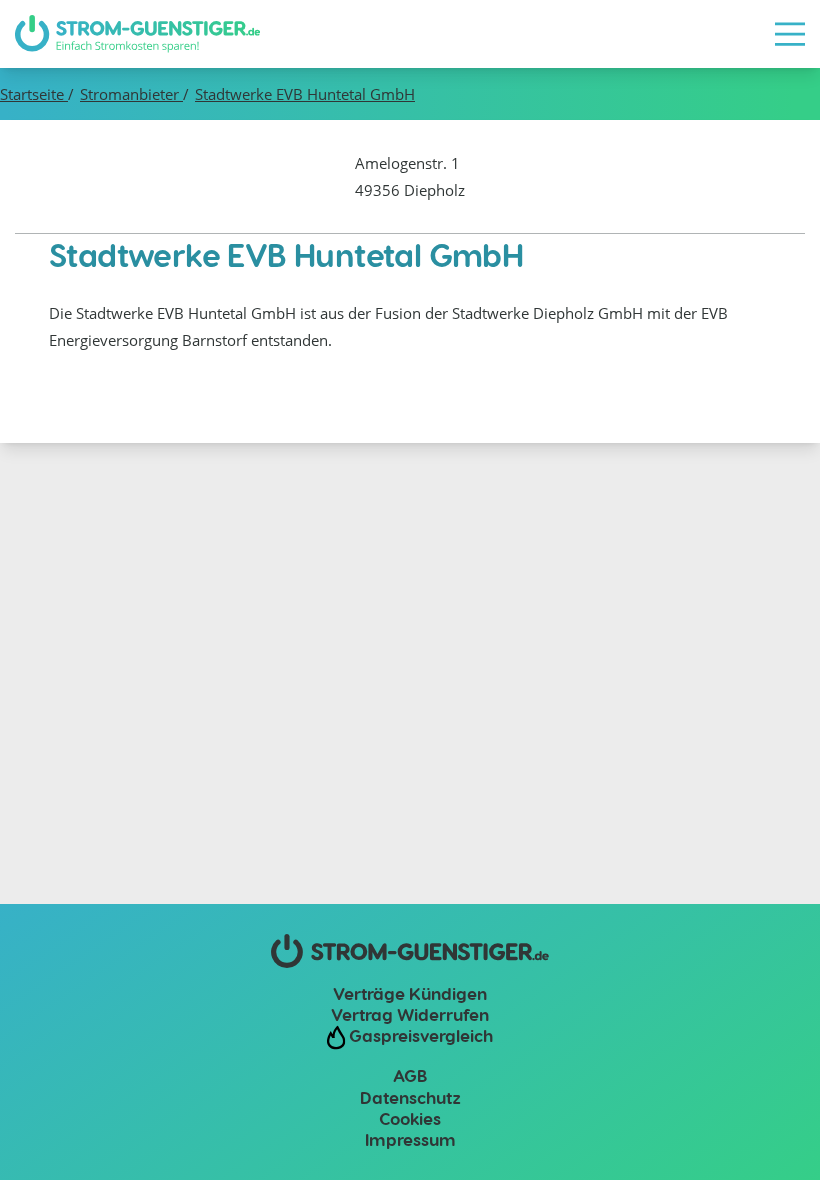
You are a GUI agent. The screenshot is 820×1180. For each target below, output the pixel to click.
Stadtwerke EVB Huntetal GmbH (305, 94)
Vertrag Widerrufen (410, 1014)
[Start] (137, 34)
